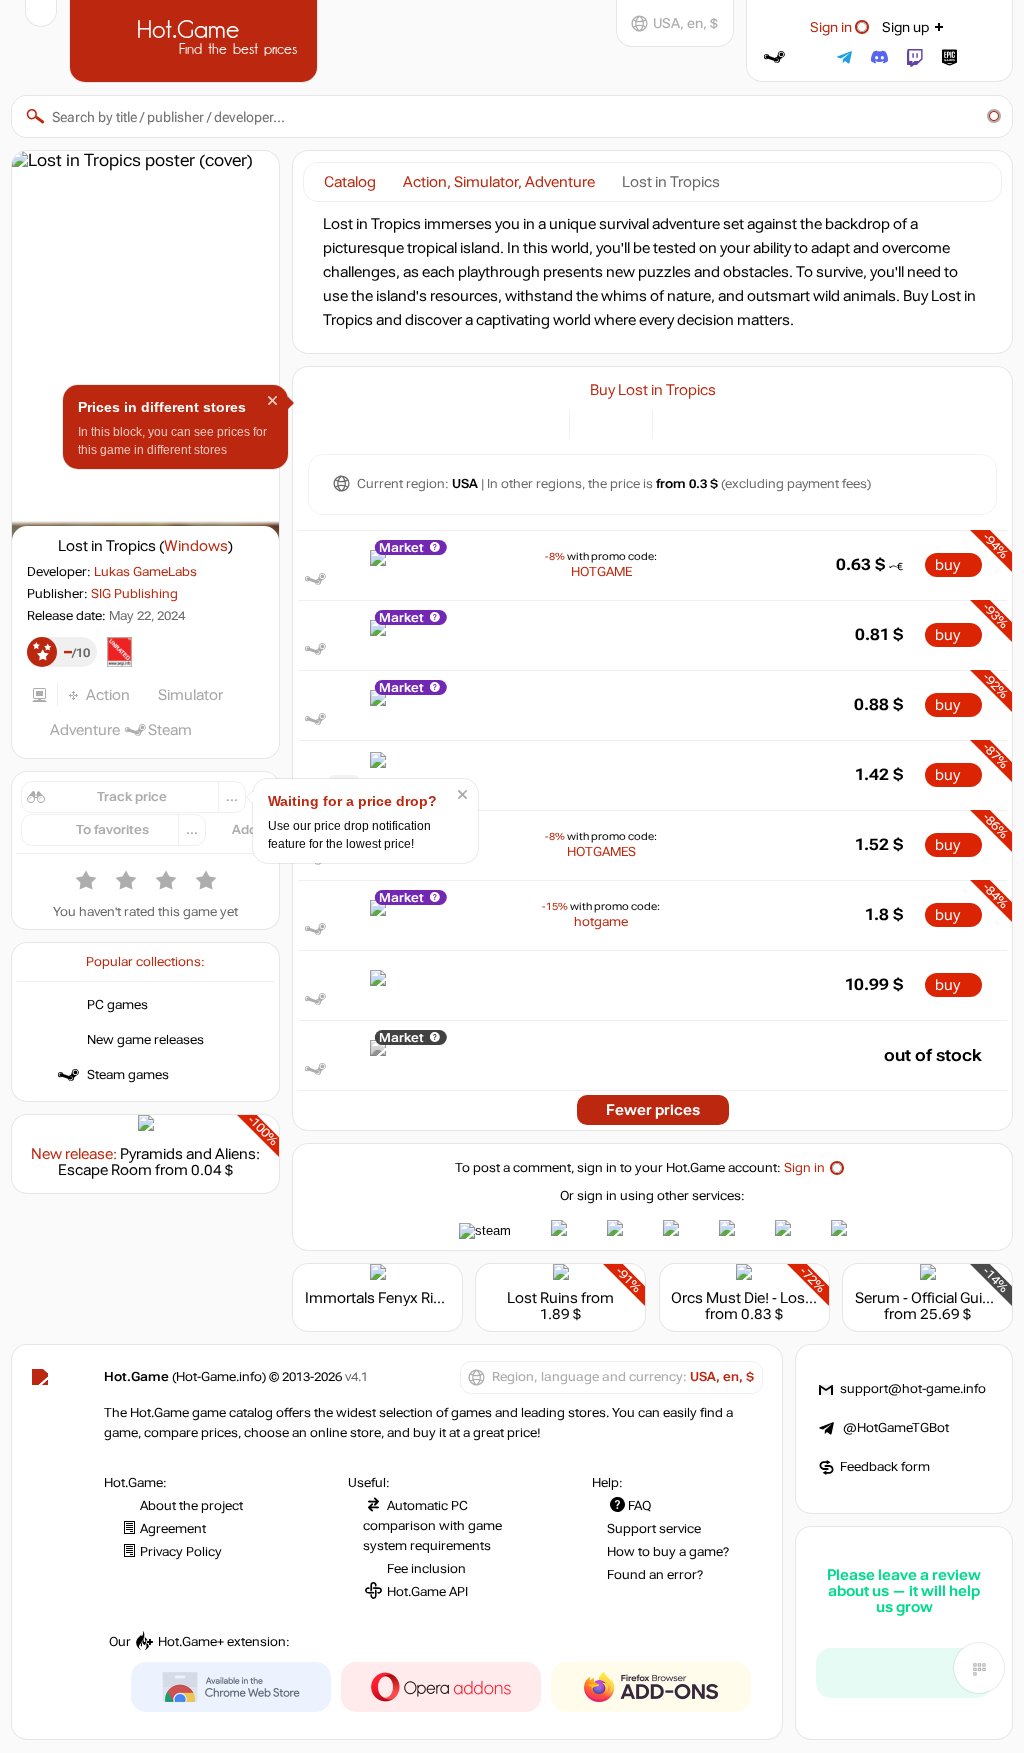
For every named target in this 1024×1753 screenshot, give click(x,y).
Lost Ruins (542, 1298)
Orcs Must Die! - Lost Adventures (781, 1298)
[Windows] (679, 422)
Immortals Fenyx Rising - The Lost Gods (438, 1298)
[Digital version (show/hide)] (596, 422)
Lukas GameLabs (145, 572)
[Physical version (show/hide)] (625, 422)
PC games (117, 1005)
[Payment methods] (542, 422)
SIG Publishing (134, 594)
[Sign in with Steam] (774, 57)
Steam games (128, 1075)
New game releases (145, 1040)
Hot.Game (196, 39)
